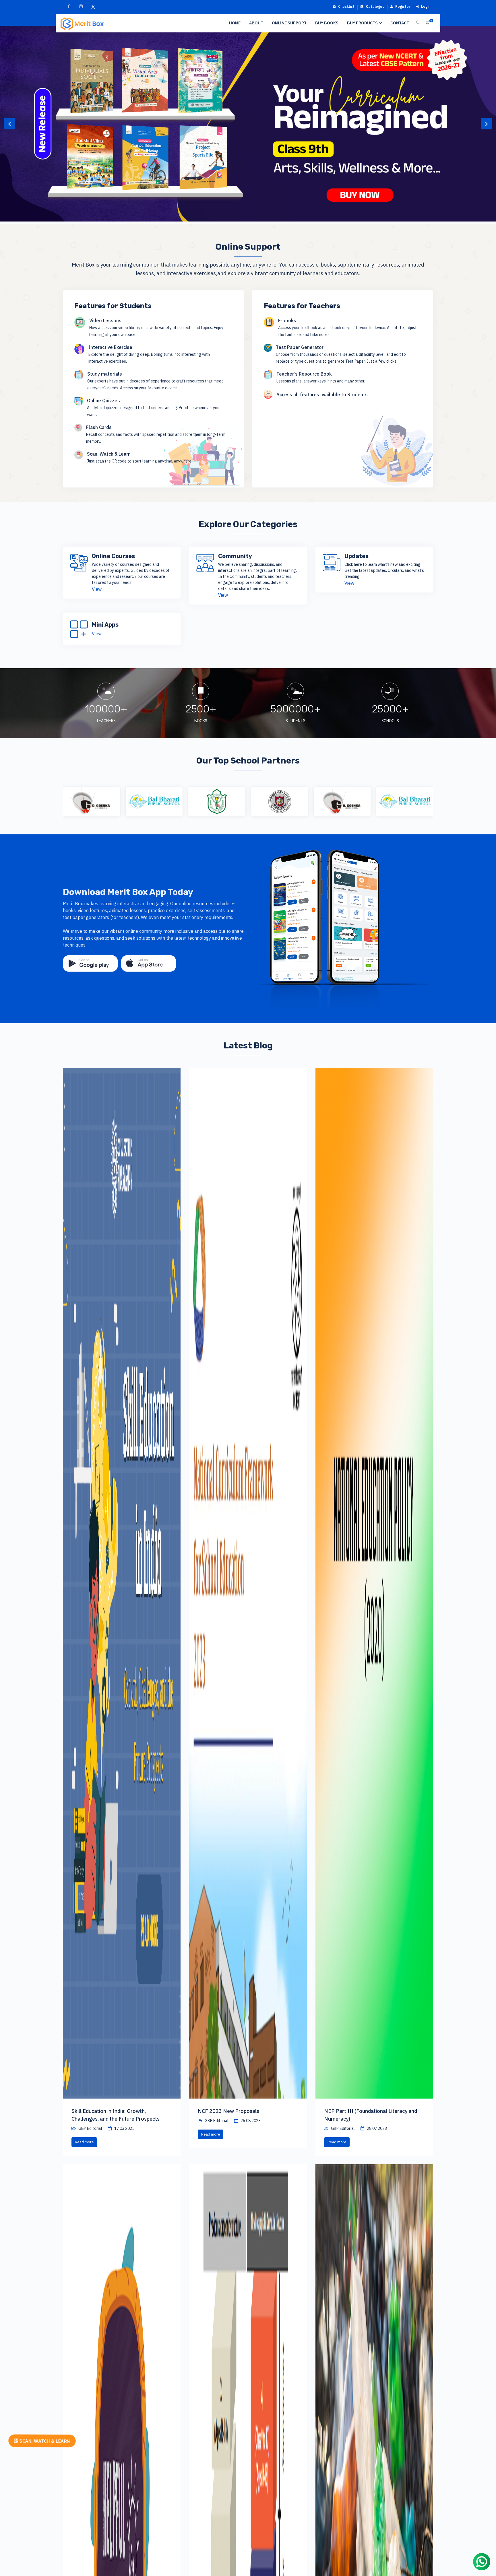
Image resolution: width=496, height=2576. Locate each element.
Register (402, 6)
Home (235, 23)
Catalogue (375, 6)
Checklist (346, 6)
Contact (400, 23)
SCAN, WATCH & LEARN (44, 2441)
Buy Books (327, 23)
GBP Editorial (90, 2128)
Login (425, 6)
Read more (84, 2142)
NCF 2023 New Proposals (228, 2111)
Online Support (289, 23)
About (256, 23)
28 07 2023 (376, 2128)
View (97, 589)
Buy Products (362, 23)
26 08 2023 (250, 2121)
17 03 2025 (124, 2128)
